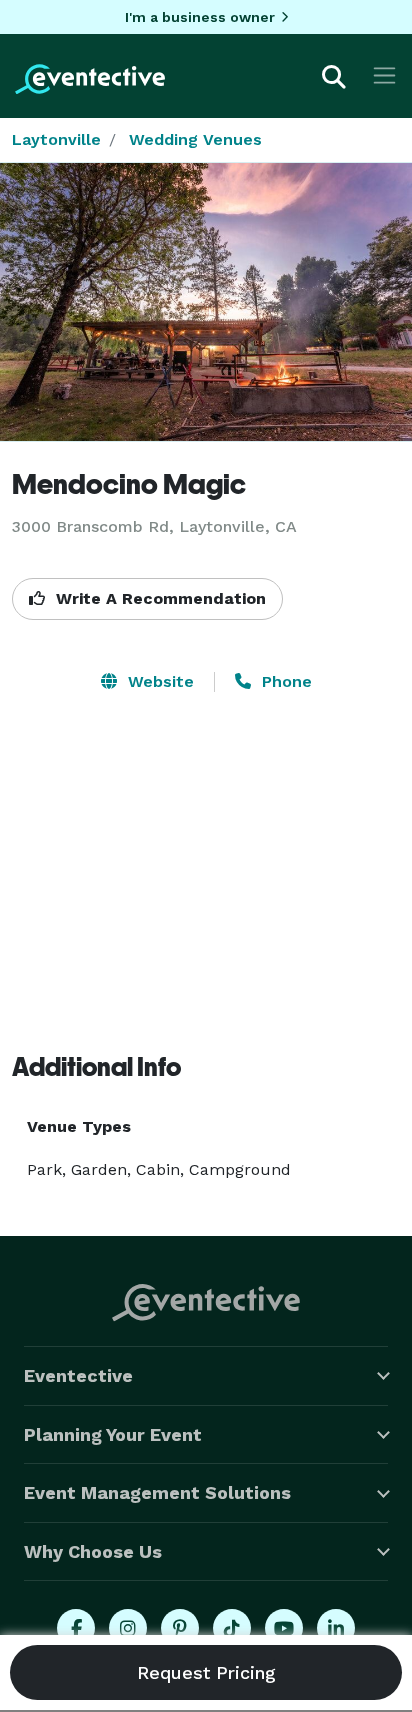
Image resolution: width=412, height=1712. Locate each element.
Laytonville (56, 139)
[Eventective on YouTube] (284, 1628)
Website (158, 681)
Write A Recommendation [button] (158, 598)
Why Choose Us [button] (93, 1551)
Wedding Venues (195, 139)
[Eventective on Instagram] (128, 1628)
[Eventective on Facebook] (76, 1628)
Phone (284, 681)
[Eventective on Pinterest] (180, 1628)
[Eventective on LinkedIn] (336, 1628)
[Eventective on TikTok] (232, 1628)
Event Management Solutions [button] (157, 1492)
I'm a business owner (200, 17)
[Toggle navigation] (384, 75)
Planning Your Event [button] (113, 1434)
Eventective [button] (78, 1375)
